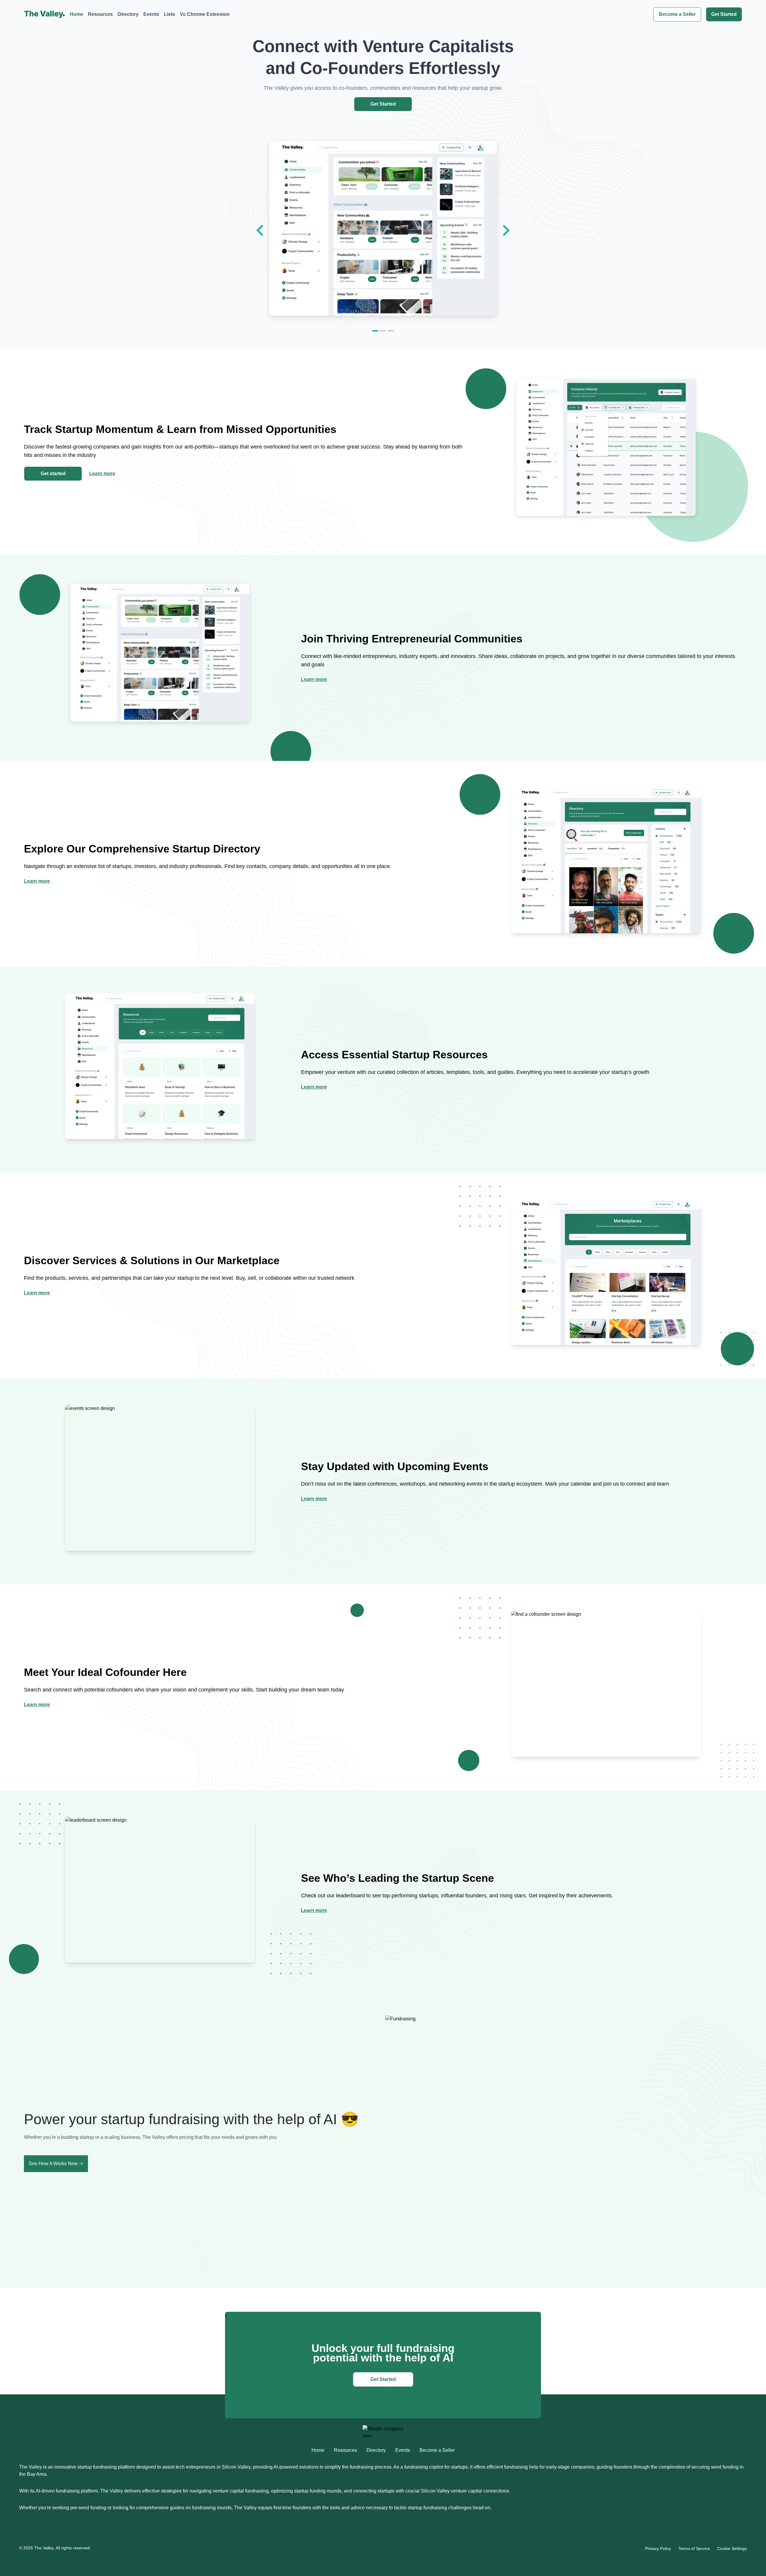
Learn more (102, 474)
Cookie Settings (732, 2548)
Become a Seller (677, 14)
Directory (128, 14)
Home (76, 14)
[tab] (375, 331)
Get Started (724, 14)
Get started (53, 474)
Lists (170, 14)
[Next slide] (505, 230)
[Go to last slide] (261, 230)
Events (151, 14)
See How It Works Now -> (56, 2164)
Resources (100, 14)
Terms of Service (694, 2548)
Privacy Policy (658, 2548)
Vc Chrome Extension (205, 14)
